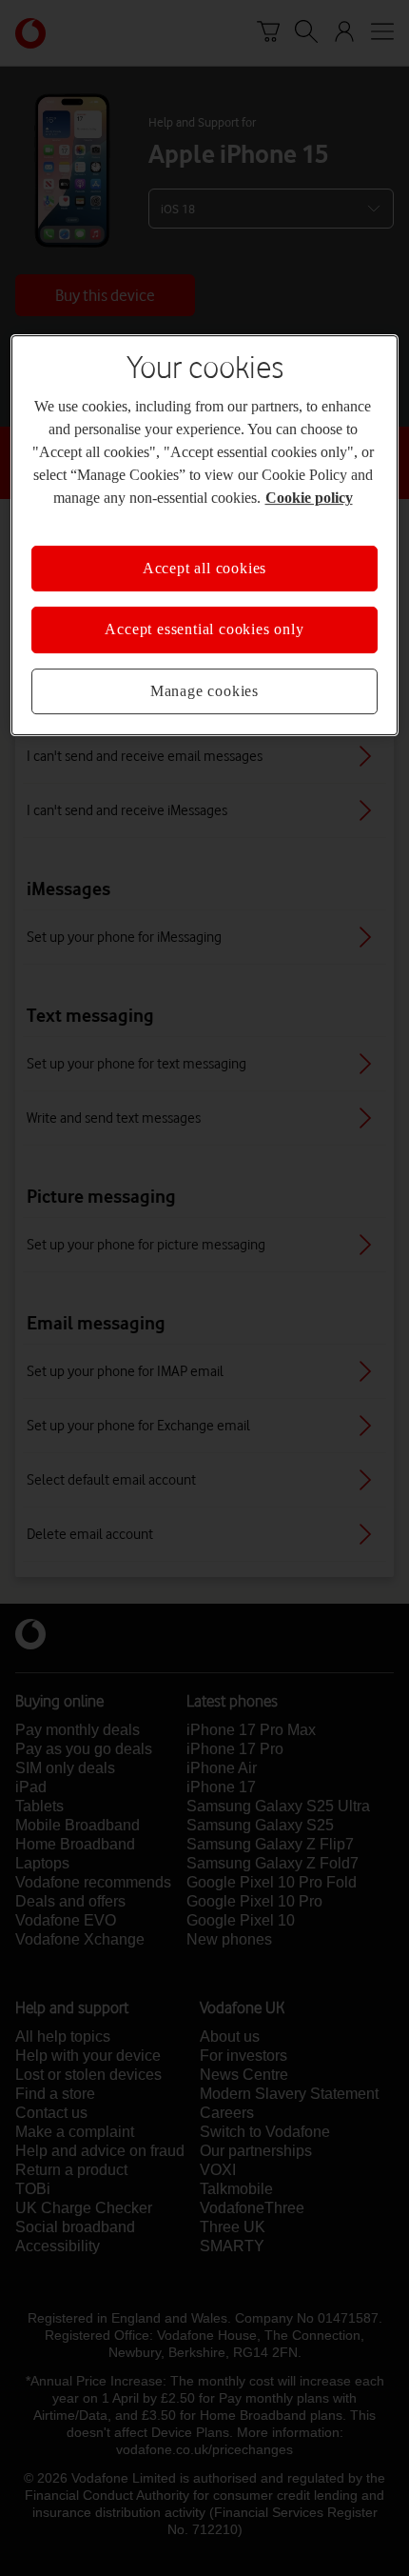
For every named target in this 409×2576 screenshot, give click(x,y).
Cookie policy (309, 498)
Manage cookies (204, 691)
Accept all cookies (204, 568)
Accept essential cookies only (204, 629)
